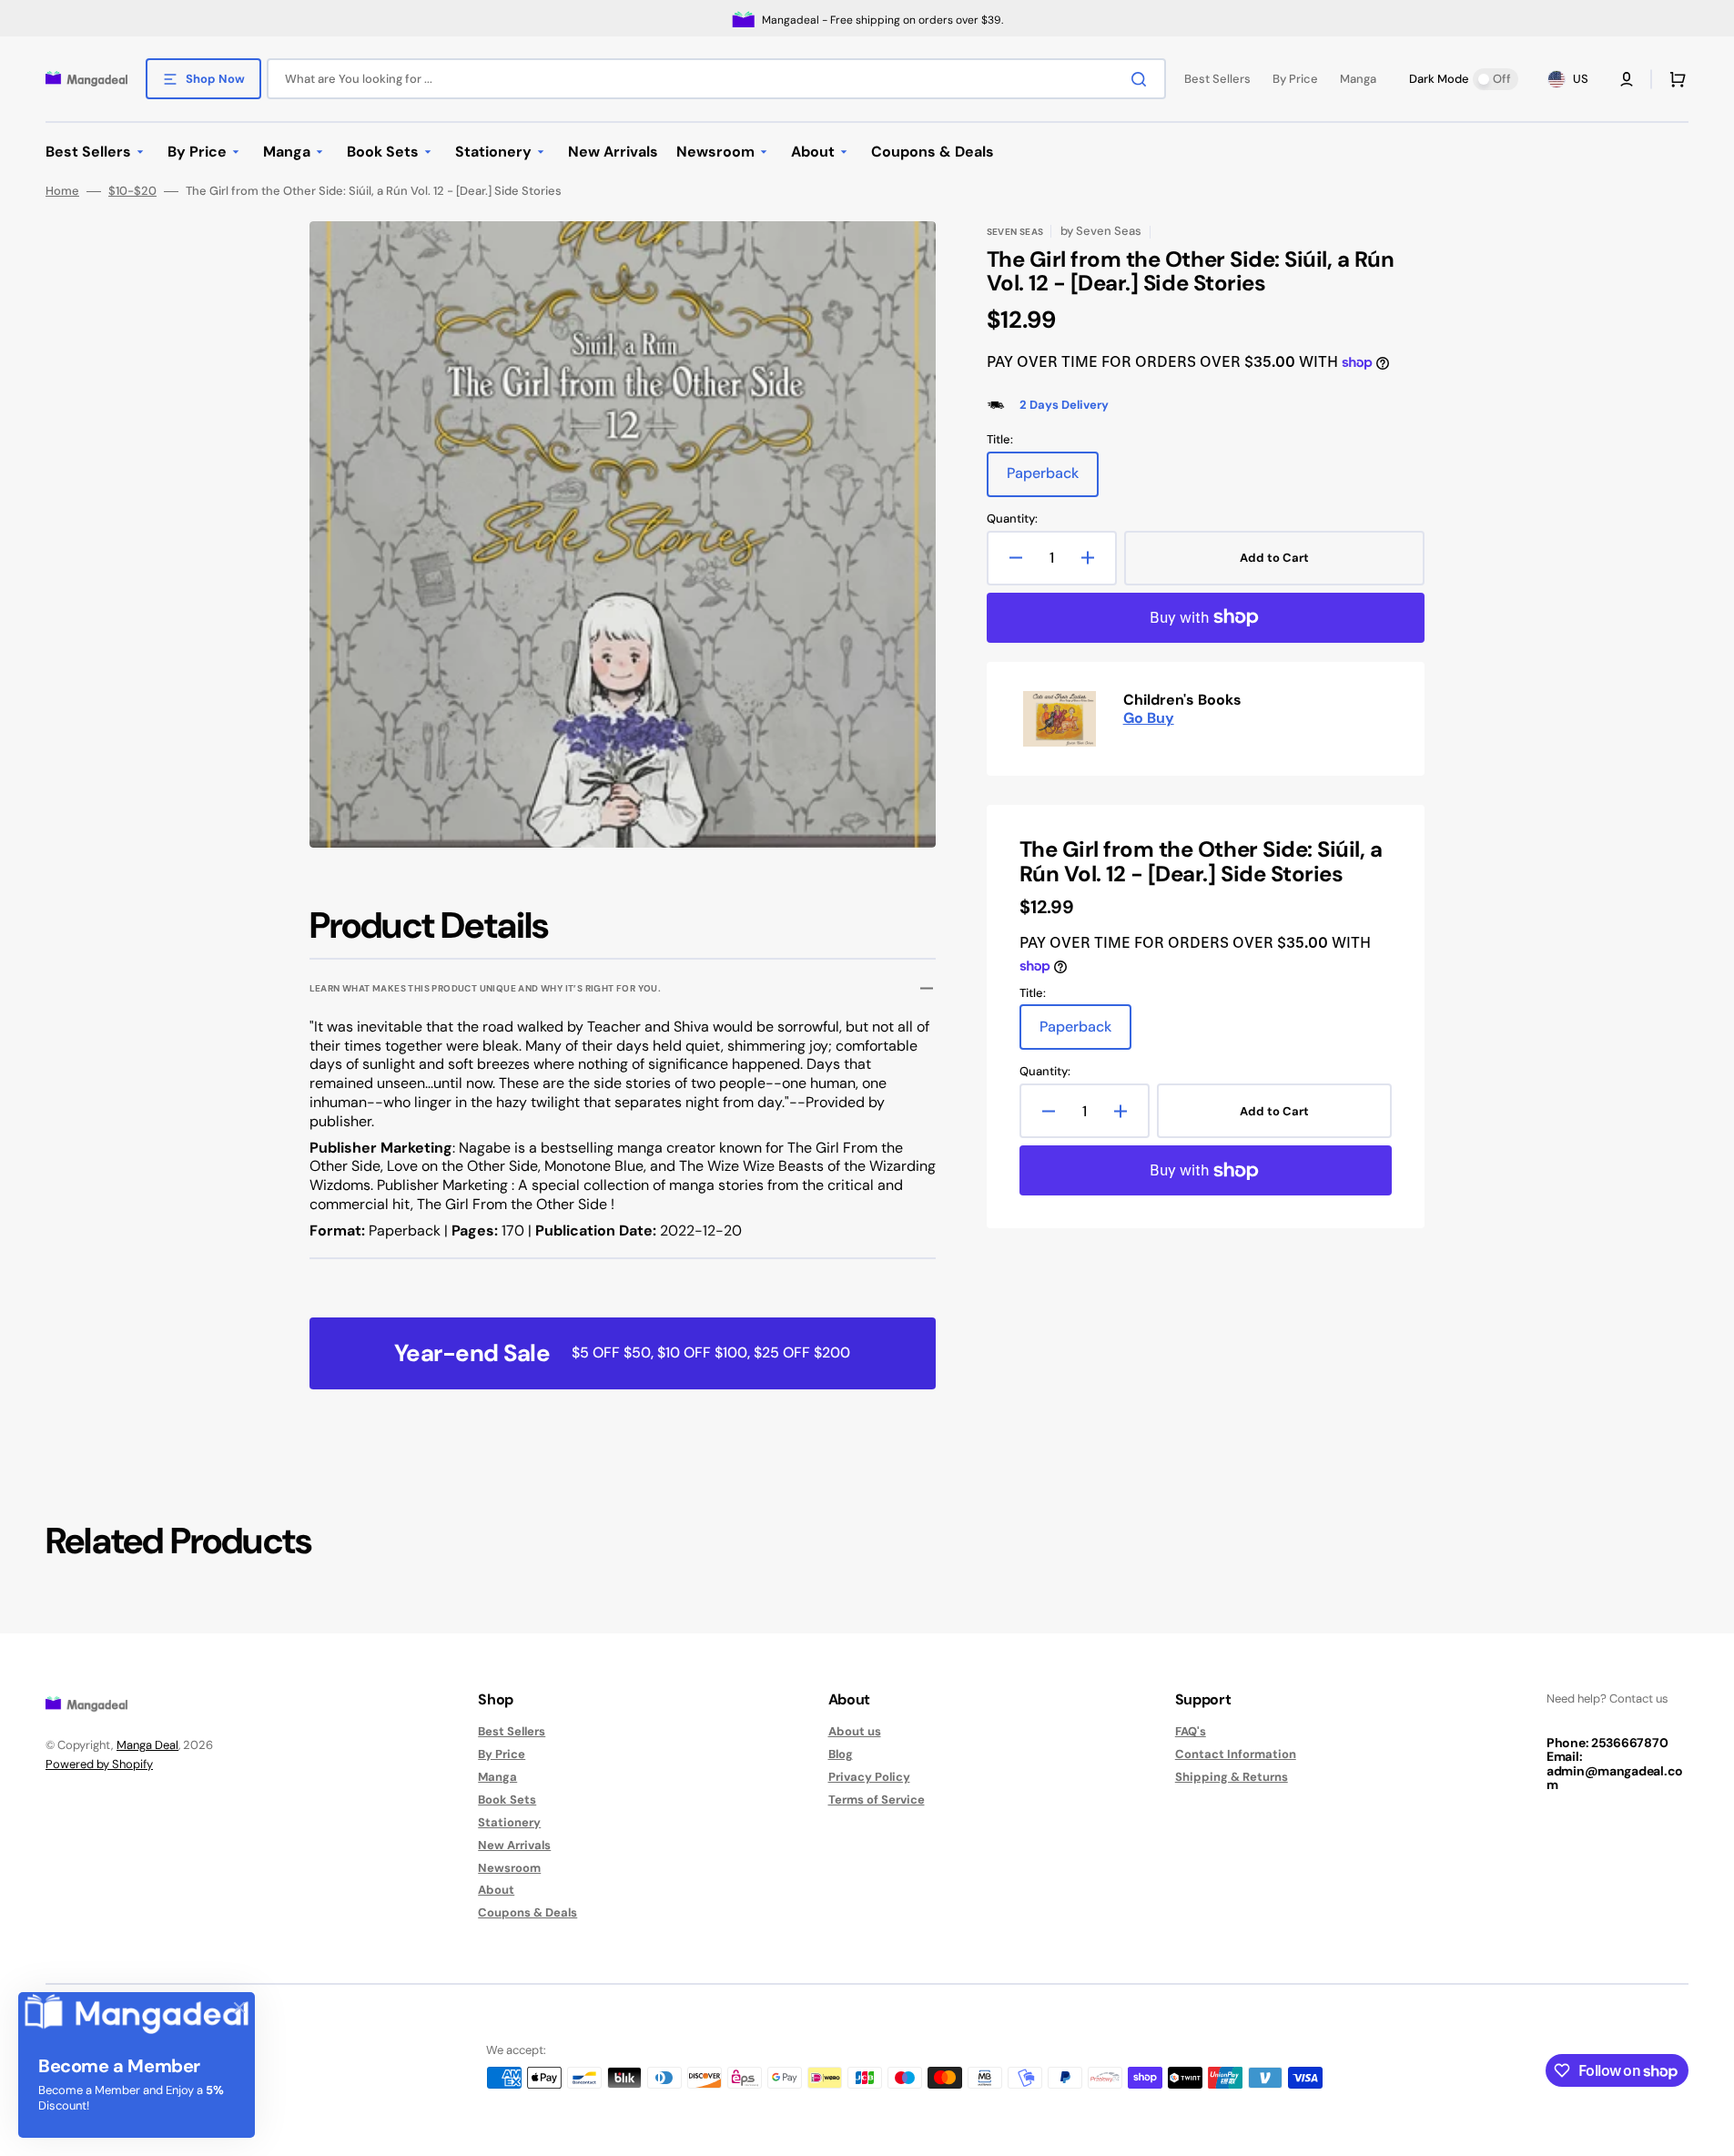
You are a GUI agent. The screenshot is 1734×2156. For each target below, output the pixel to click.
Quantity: (1012, 519)
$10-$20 (132, 191)
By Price (502, 1754)
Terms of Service (877, 1800)
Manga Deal (147, 1745)
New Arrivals (514, 1845)
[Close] (239, 2008)
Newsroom (509, 1868)
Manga (497, 1777)
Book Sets (507, 1800)
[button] (1627, 79)
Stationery (509, 1822)
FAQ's (1191, 1732)
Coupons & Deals (527, 1912)
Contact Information (1236, 1754)
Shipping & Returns (1232, 1777)
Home (62, 191)
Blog (841, 1754)
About (496, 1890)
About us (855, 1732)
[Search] (1142, 79)
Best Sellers (512, 1732)
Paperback (1053, 480)
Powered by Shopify (99, 1764)
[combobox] (716, 79)
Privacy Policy (869, 1777)
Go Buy (1149, 718)
